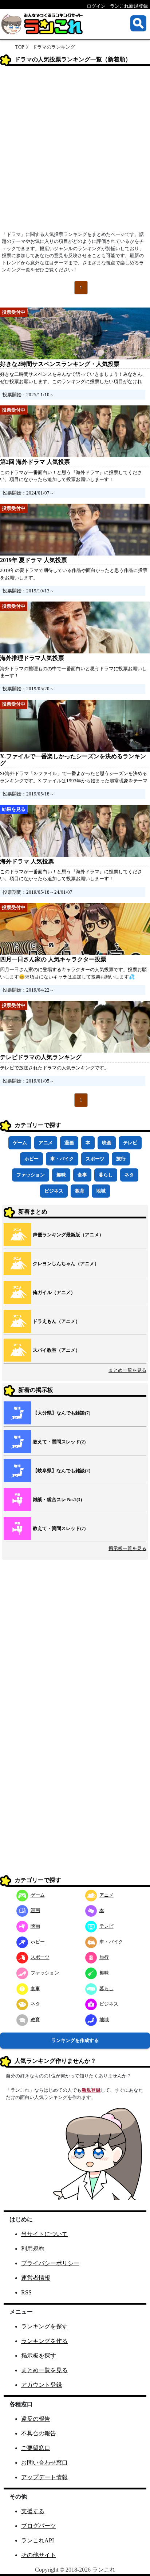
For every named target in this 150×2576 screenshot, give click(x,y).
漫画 (69, 1143)
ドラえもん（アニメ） (56, 1321)
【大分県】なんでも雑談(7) (62, 1413)
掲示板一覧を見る (127, 1548)
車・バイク (62, 1159)
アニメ (46, 1143)
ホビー (31, 1159)
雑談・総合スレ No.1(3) (57, 1499)
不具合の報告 (39, 2433)
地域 (101, 1191)
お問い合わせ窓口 (44, 2463)
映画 (107, 1143)
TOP (20, 47)
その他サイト (39, 2555)
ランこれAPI (37, 2540)
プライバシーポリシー (50, 2263)
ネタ (129, 1175)
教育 (80, 1191)
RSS (26, 2292)
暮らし (106, 1175)
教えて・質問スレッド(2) (59, 1442)
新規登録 (91, 2090)
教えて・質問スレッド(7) (59, 1528)
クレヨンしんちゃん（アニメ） (66, 1264)
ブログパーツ (39, 2526)
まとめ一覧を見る (127, 1370)
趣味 (61, 1175)
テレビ (130, 1143)
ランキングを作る (44, 2341)
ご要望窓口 (36, 2448)
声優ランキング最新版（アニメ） (68, 1235)
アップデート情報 (44, 2477)
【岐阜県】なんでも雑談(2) (62, 1471)
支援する (33, 2511)
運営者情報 (36, 2278)
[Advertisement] (75, 151)
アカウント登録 (42, 2385)
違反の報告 (36, 2419)
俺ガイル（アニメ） (54, 1292)
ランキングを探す (44, 2326)
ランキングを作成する (75, 2040)
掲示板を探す (39, 2356)
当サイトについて (44, 2234)
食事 (82, 1175)
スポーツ (95, 1159)
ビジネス (54, 1191)
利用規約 (33, 2249)
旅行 (121, 1159)
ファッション (31, 1175)
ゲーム (20, 1143)
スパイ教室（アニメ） (56, 1350)
